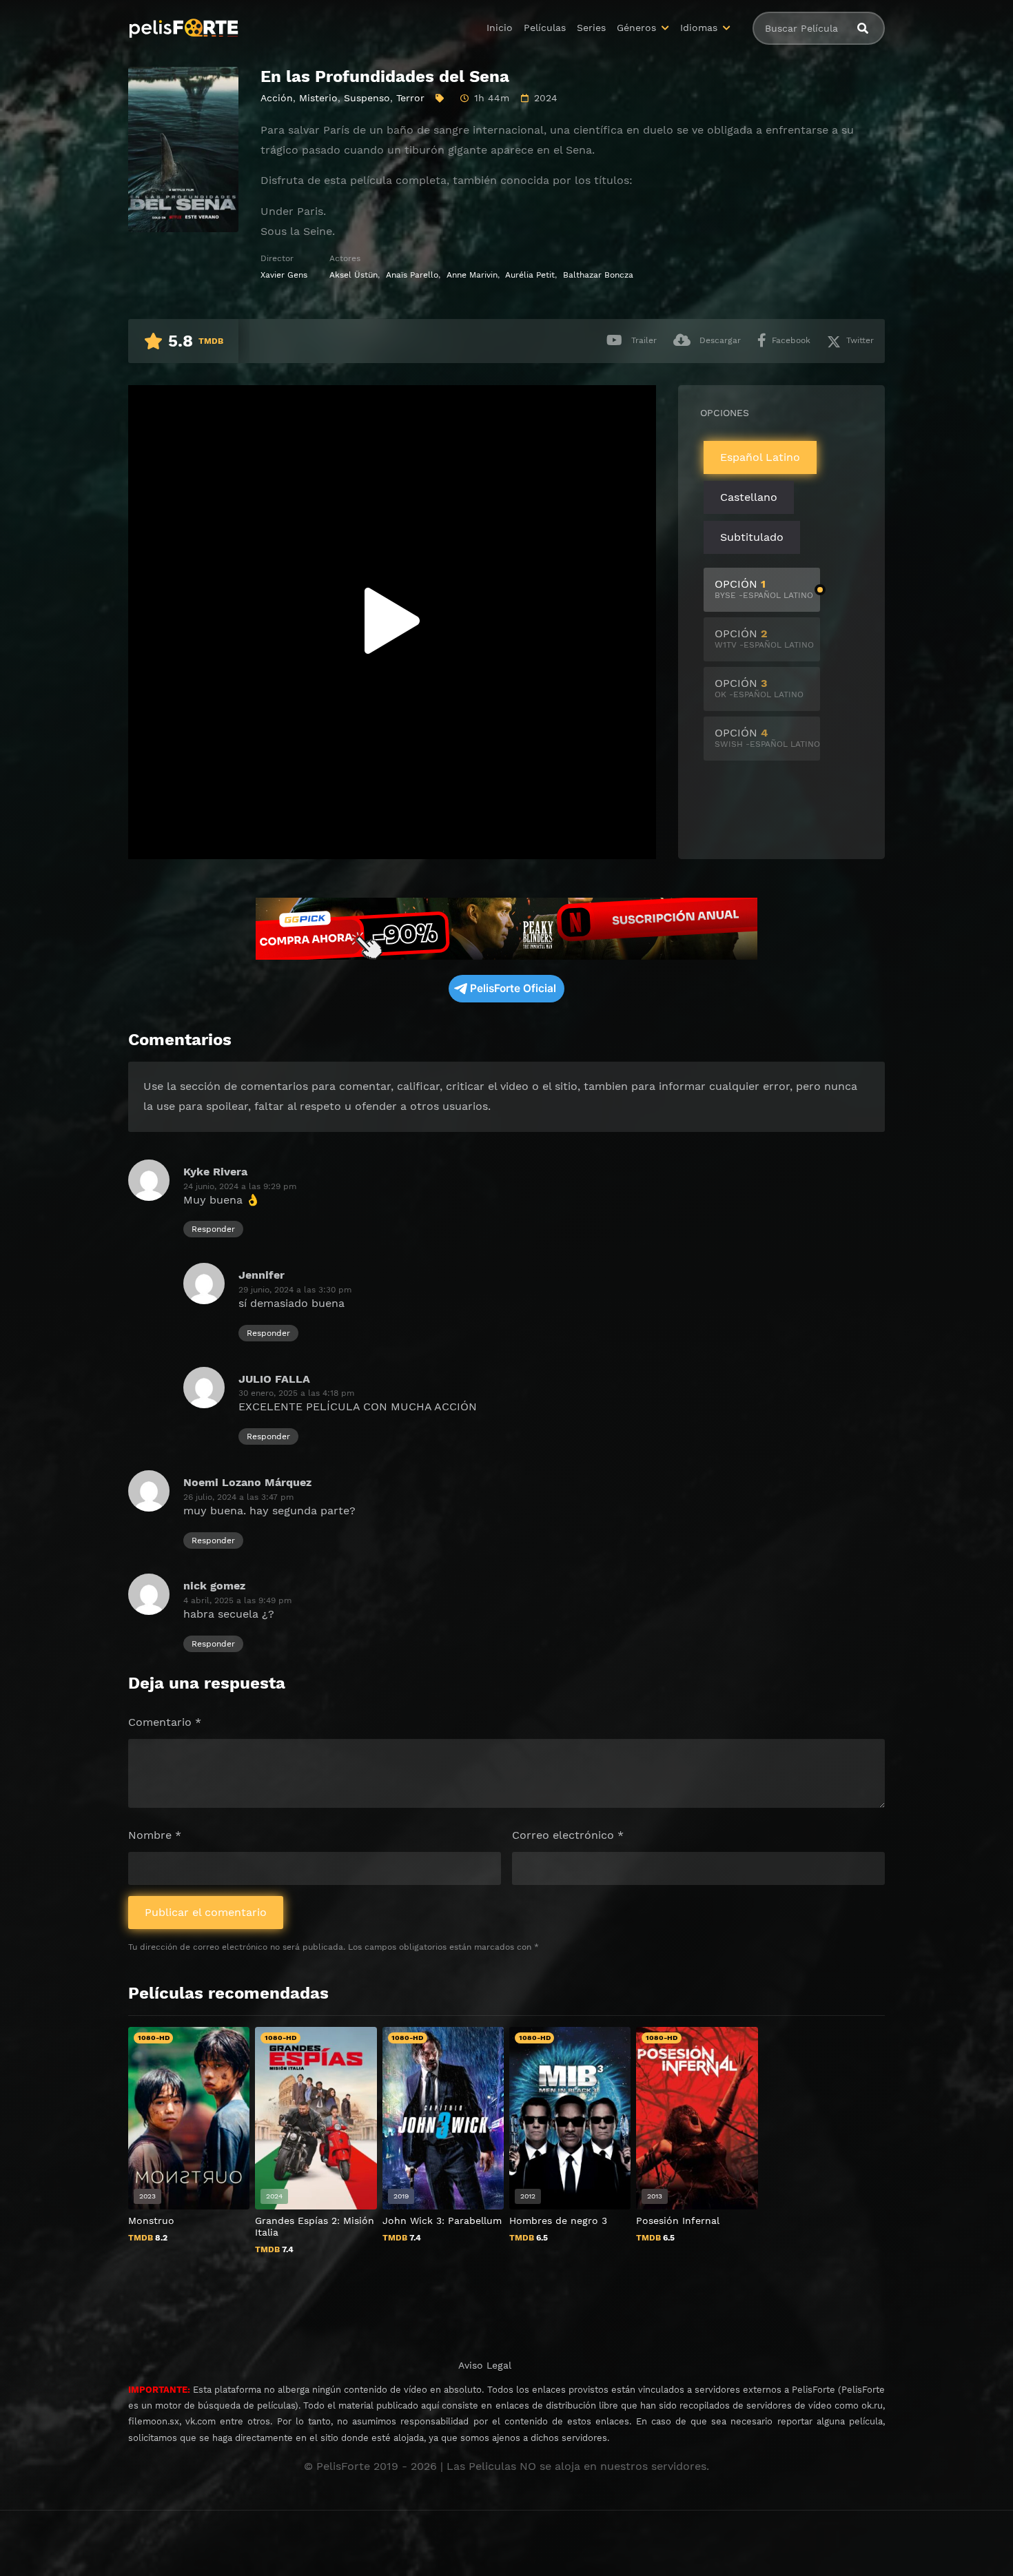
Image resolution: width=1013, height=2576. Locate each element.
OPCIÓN (764, 589)
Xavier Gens (284, 275)
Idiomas (699, 28)
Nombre (155, 1835)
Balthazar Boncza (598, 275)
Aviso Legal (485, 2365)
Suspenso (367, 98)
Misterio (318, 98)
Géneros (636, 28)
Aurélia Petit (530, 275)
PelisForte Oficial (513, 988)
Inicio (500, 28)
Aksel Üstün (354, 275)
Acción (277, 98)
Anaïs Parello (412, 275)
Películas (545, 28)
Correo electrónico (568, 1835)
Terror (410, 98)
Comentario (165, 1722)
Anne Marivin (472, 275)
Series (591, 28)
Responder (213, 1229)
